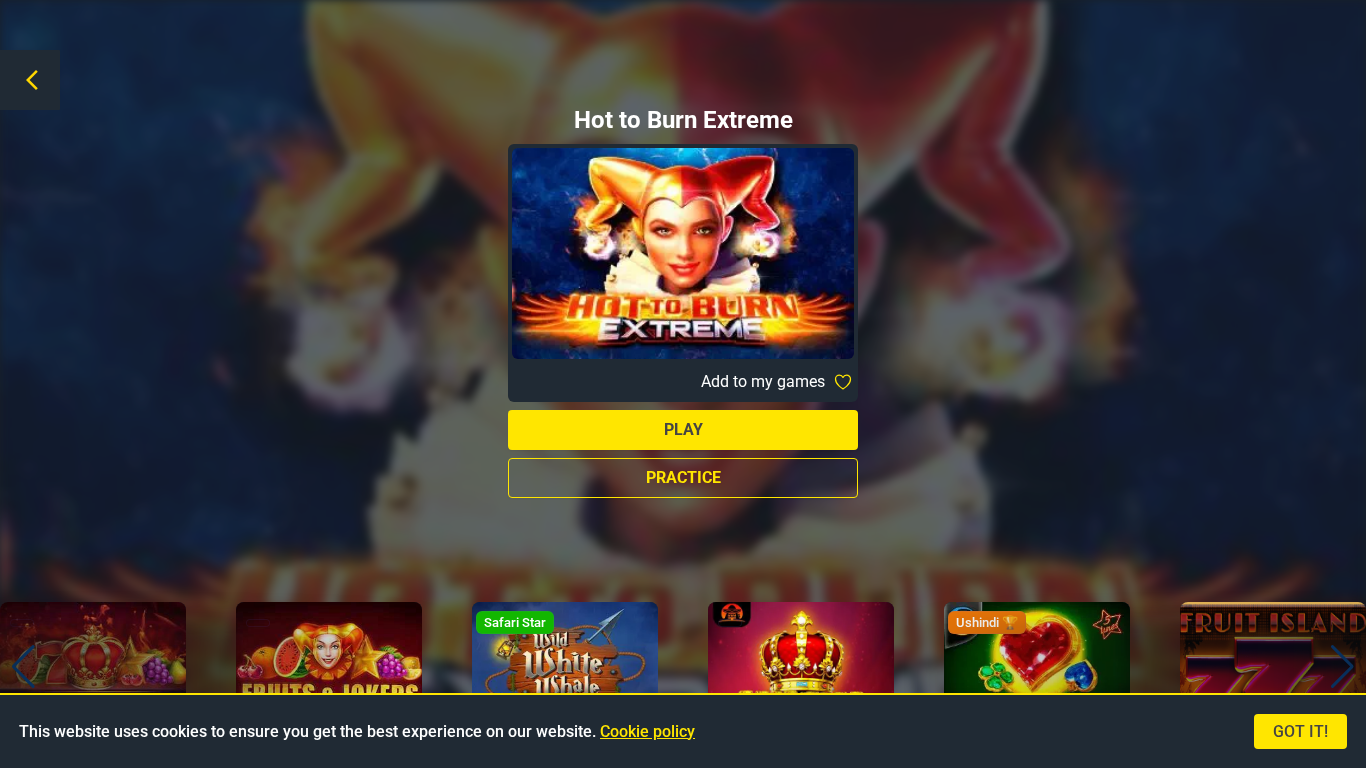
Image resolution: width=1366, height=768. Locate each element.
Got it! (1300, 731)
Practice (683, 477)
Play (683, 429)
